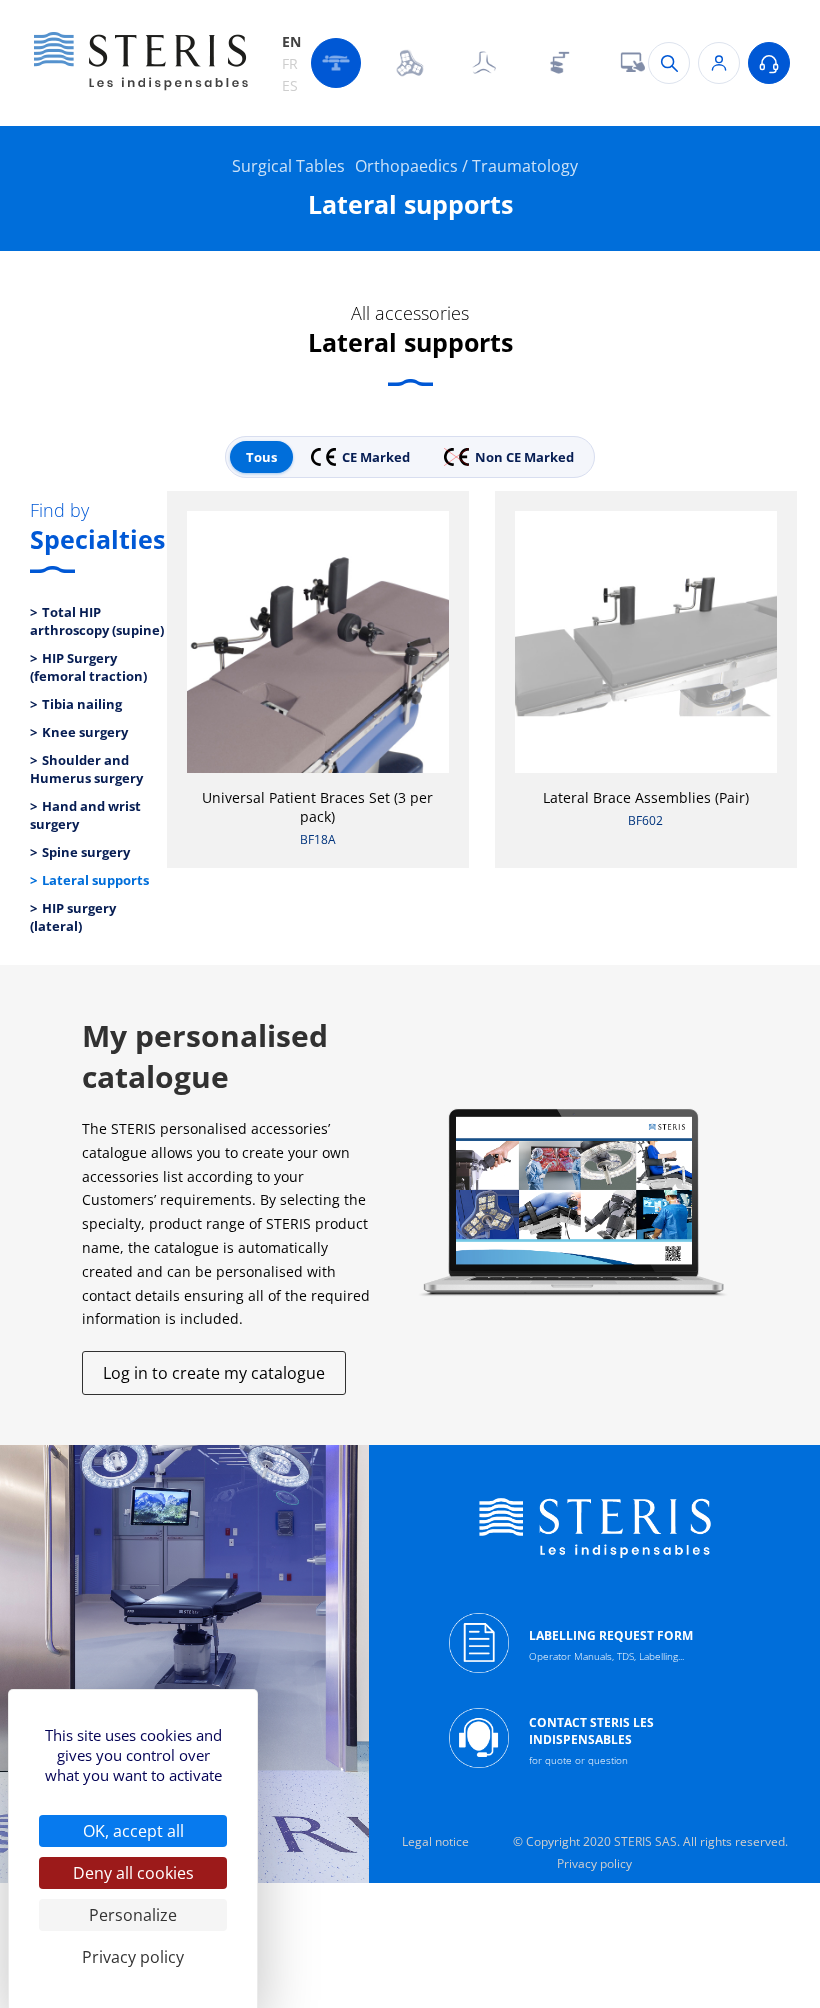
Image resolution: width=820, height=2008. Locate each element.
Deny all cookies (133, 1873)
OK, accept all (133, 1831)
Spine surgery (86, 852)
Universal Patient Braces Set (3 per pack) (317, 807)
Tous (261, 457)
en (291, 41)
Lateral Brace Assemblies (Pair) (646, 797)
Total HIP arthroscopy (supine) (97, 621)
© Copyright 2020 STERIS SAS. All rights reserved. (650, 1841)
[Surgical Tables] (336, 63)
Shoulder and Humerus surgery (86, 769)
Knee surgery (85, 732)
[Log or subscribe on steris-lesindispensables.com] (719, 63)
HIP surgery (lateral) (73, 917)
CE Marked (376, 457)
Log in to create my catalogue (214, 1373)
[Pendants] (558, 63)
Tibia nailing (82, 704)
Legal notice (435, 1841)
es (290, 85)
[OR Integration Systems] (632, 63)
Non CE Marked (524, 457)
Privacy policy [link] (133, 1957)
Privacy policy (594, 1863)
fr (290, 63)
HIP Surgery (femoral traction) (88, 667)
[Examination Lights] (484, 63)
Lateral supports (95, 880)
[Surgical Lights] (410, 63)
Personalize (133, 1915)
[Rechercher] (669, 63)
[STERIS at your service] (769, 63)
